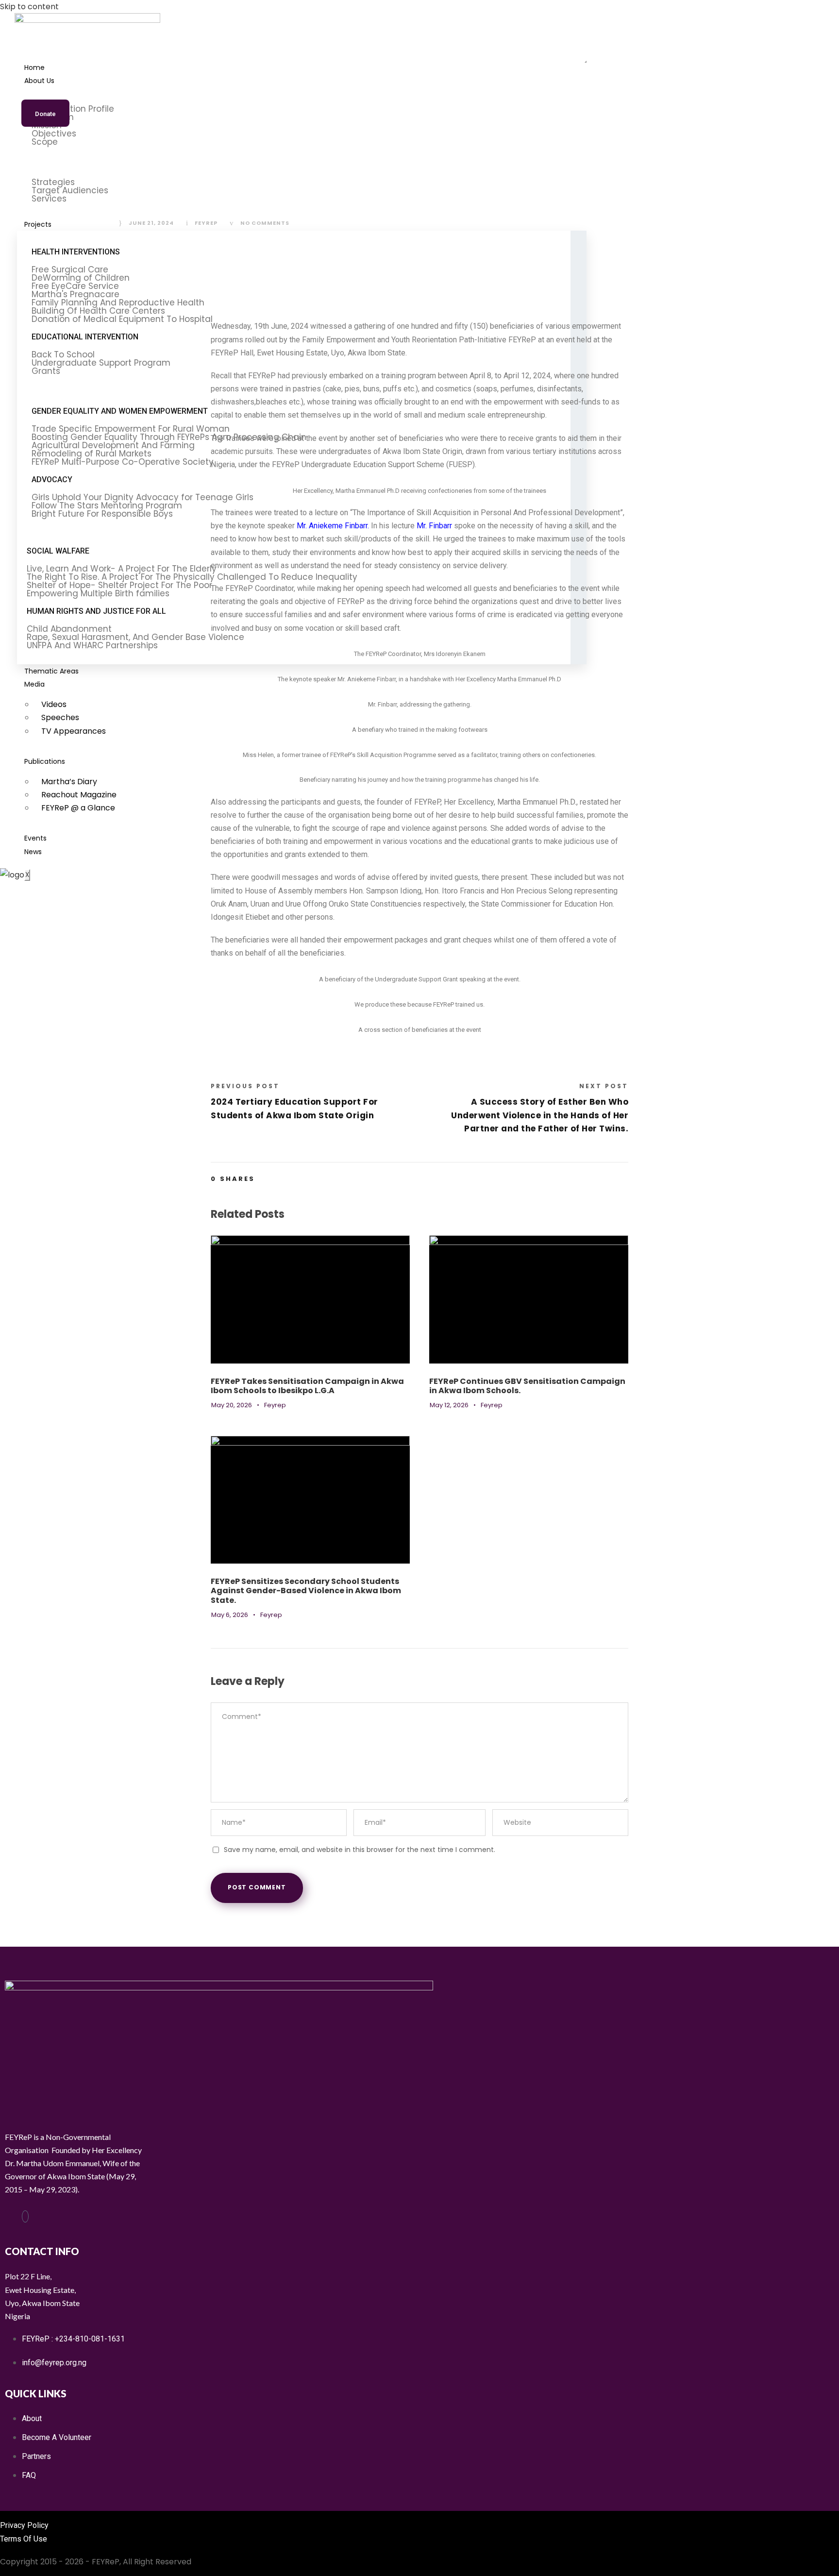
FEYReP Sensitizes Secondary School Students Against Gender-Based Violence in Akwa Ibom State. (306, 1591)
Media (34, 684)
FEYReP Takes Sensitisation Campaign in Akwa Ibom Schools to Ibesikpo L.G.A (307, 1386)
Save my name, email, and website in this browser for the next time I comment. (360, 1850)
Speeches (60, 717)
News (33, 852)
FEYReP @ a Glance (78, 808)
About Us (39, 81)
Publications (45, 761)
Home (34, 67)
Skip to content (29, 7)
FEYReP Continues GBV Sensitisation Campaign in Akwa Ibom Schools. (527, 1386)
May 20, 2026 (232, 1405)
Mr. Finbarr (434, 526)
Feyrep (206, 223)
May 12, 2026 (449, 1405)
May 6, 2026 (230, 1615)
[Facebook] (25, 2216)
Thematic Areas (51, 671)
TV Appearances (74, 731)
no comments (265, 223)
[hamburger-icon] (586, 62)
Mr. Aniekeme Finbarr (332, 526)
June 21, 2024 (151, 223)
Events (35, 838)
